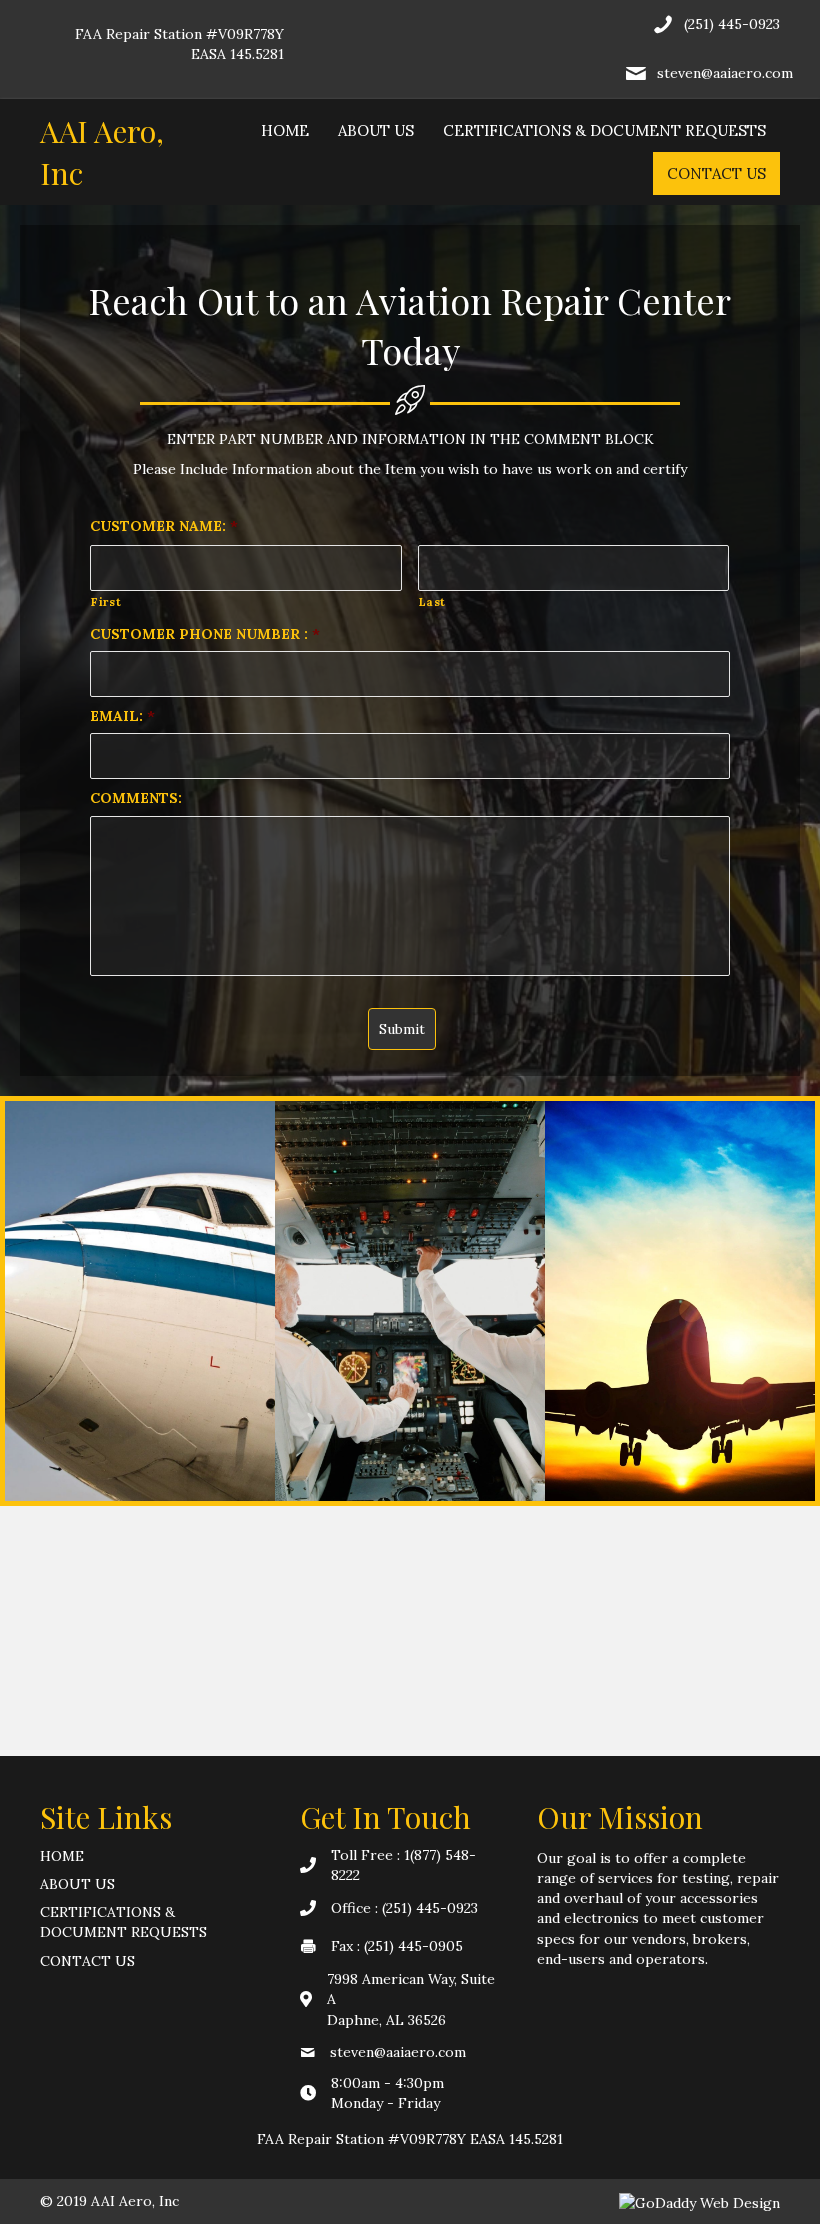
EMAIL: (122, 716)
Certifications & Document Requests (604, 130)
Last (433, 602)
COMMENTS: (136, 798)
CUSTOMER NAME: (164, 526)
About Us (376, 130)
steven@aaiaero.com (725, 73)
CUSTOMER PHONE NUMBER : (205, 634)
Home (285, 130)
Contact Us (716, 173)
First (106, 602)
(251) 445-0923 (732, 24)
